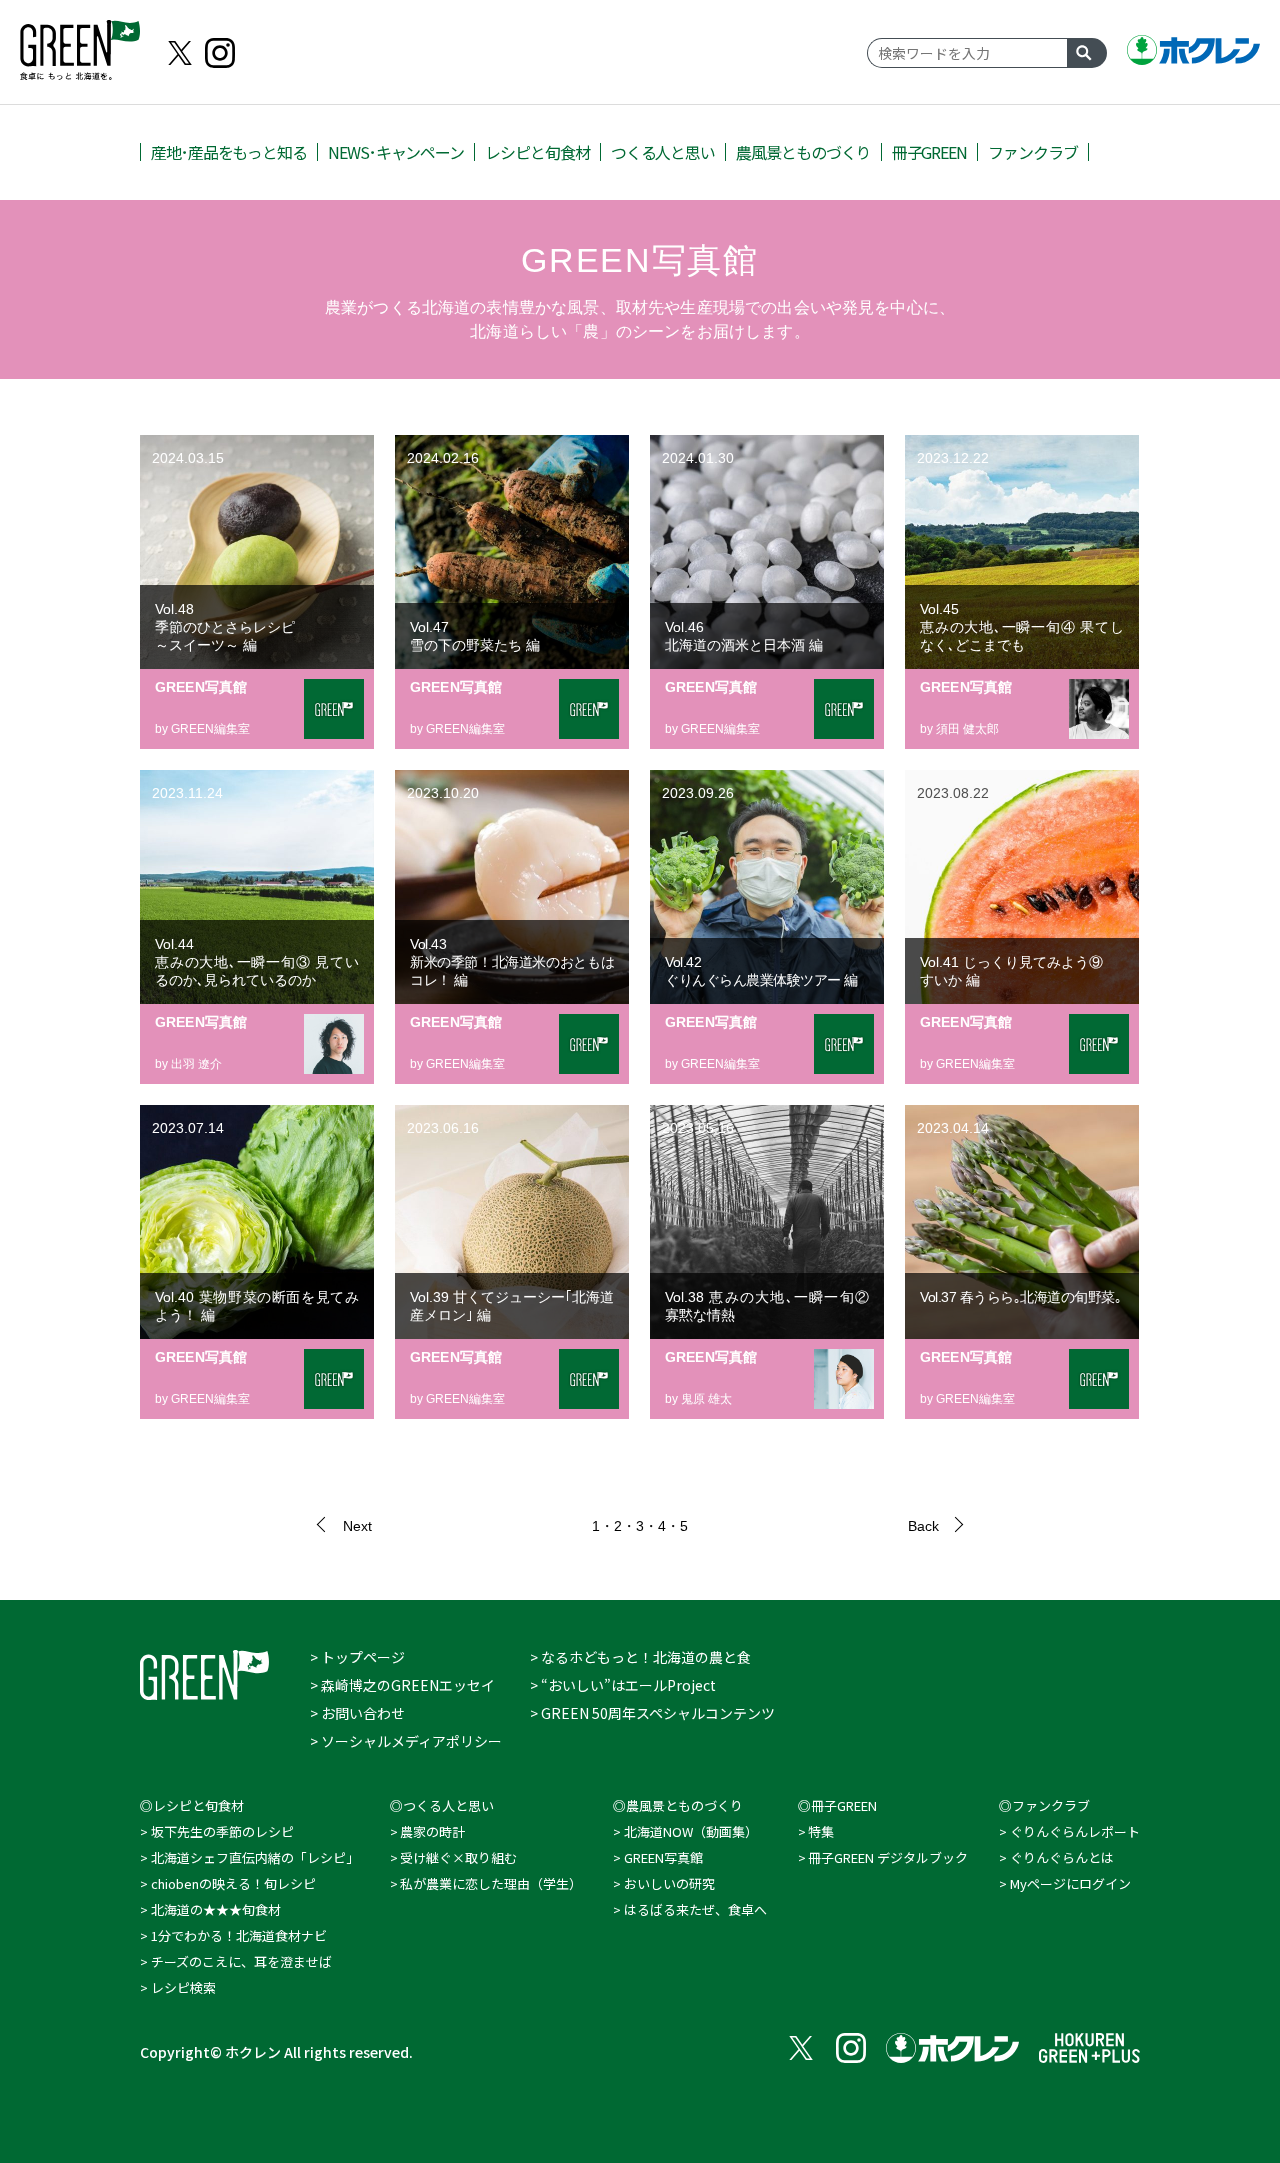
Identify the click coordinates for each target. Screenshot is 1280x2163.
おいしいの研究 (669, 1883)
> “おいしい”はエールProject (623, 1685)
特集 (821, 1831)
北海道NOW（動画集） (691, 1831)
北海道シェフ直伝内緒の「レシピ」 (255, 1857)
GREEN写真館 (663, 1857)
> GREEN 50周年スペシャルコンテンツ (652, 1713)
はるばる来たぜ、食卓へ (695, 1909)
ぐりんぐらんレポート (1075, 1831)
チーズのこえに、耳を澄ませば (241, 1961)
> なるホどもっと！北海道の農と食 (640, 1657)
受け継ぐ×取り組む (458, 1857)
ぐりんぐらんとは (1062, 1857)
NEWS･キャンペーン (396, 152)
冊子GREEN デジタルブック (888, 1857)
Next (357, 1526)
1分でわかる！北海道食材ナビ (239, 1935)
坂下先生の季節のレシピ (222, 1831)
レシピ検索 (183, 1987)
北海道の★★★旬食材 (216, 1909)
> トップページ (357, 1657)
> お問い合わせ (357, 1713)
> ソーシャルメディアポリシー (406, 1741)
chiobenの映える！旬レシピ (233, 1883)
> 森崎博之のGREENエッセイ (402, 1685)
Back (923, 1526)
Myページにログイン (1070, 1883)
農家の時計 (432, 1831)
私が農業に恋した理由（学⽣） (491, 1883)
